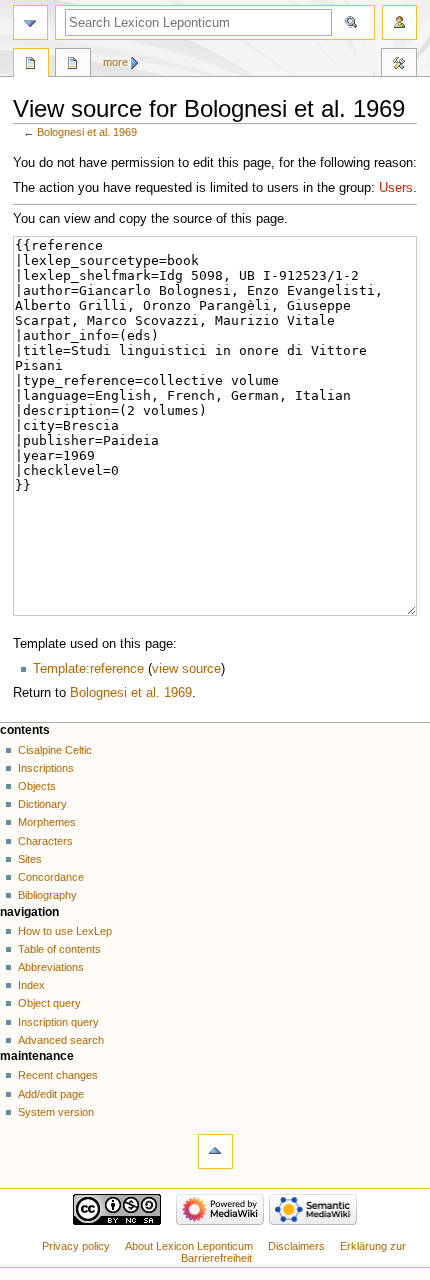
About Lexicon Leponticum (189, 1246)
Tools (399, 65)
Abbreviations (51, 967)
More (115, 62)
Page (31, 65)
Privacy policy (76, 1246)
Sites (30, 859)
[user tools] (399, 22)
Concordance (51, 877)
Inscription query (58, 1022)
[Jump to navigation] (30, 22)
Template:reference (88, 669)
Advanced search (61, 1040)
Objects (37, 786)
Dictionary (42, 804)
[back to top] (215, 1151)
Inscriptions (46, 768)
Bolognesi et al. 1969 (87, 132)
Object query (49, 1003)
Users (396, 188)
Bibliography (47, 895)
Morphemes (47, 822)
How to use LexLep (65, 931)
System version (56, 1112)
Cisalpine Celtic (55, 750)
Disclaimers (296, 1246)
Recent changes (58, 1075)
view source (186, 669)
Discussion (73, 65)
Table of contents (59, 949)
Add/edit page (51, 1094)
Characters (45, 841)
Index (31, 985)
